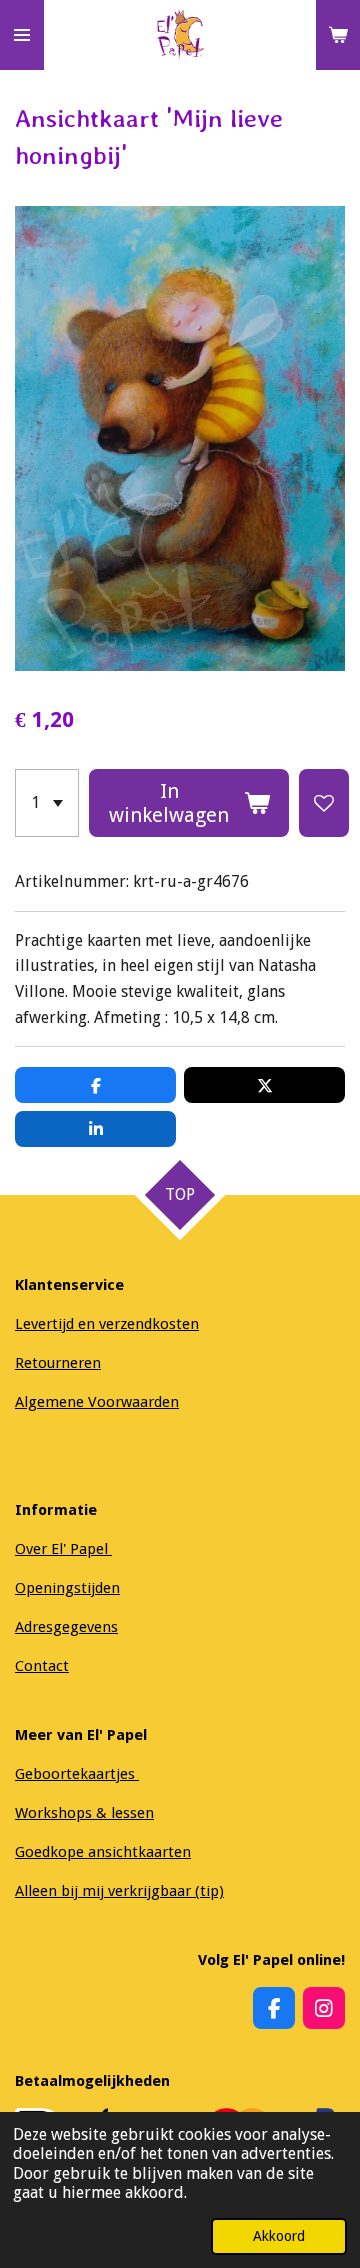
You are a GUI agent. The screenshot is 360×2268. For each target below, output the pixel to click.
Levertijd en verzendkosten (107, 1324)
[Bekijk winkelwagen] (338, 35)
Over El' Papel (63, 1549)
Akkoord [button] (279, 2236)
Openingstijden (67, 1588)
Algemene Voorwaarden (97, 1402)
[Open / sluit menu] (22, 35)
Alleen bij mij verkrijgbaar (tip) (119, 1891)
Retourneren (58, 1363)
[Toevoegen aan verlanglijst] (324, 803)
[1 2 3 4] (47, 803)
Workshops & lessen (84, 1813)
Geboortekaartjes (77, 1774)
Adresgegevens (66, 1627)
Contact (42, 1666)
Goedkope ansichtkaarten (103, 1852)
